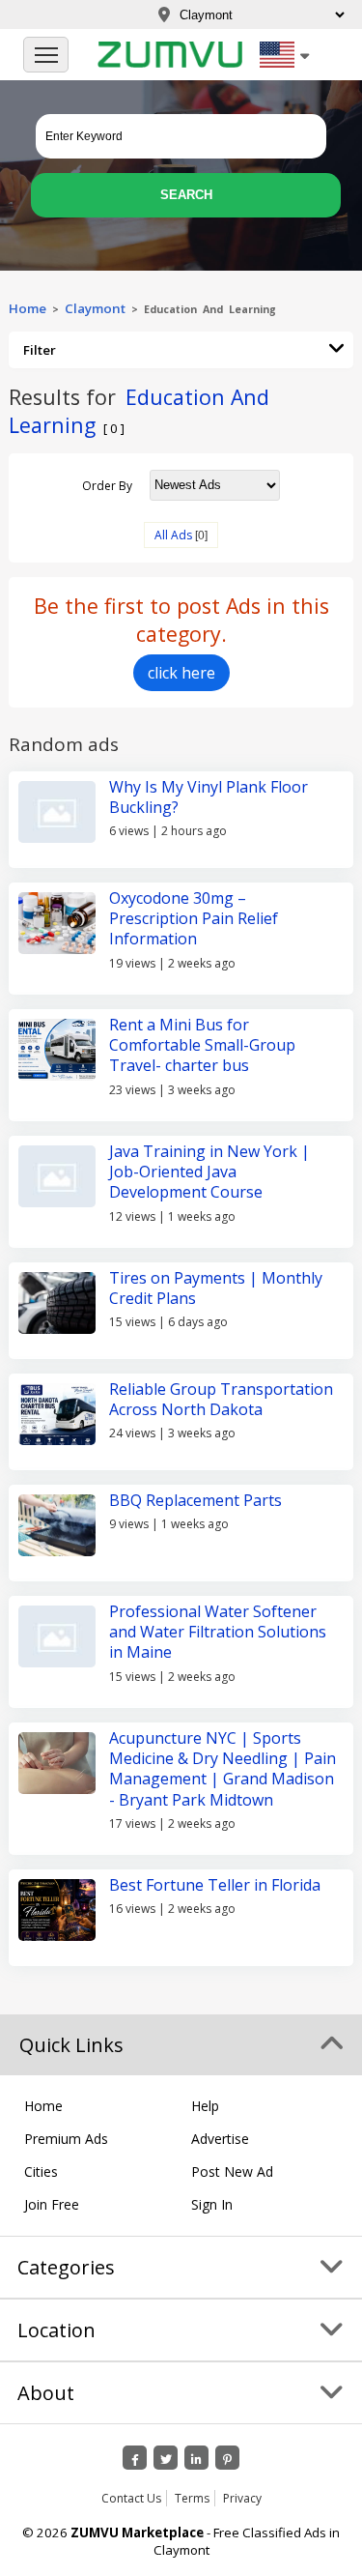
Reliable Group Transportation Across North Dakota (221, 1399)
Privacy (242, 2498)
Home (28, 308)
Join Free (52, 2204)
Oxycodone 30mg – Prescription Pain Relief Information (194, 919)
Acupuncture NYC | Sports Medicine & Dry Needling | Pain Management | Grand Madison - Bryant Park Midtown (223, 1769)
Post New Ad (232, 2171)
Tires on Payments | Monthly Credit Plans (216, 1288)
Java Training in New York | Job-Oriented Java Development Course (209, 1172)
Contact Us (131, 2498)
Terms (192, 2498)
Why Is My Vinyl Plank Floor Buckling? (209, 797)
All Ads (173, 535)
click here (181, 673)
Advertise (220, 2139)
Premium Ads (66, 2139)
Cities (41, 2171)
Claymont (95, 308)
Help (205, 2106)
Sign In (212, 2204)
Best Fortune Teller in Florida (215, 1885)
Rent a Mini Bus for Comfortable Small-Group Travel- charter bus (202, 1045)
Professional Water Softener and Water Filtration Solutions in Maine (218, 1632)
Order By (107, 485)
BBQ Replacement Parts (195, 1500)
